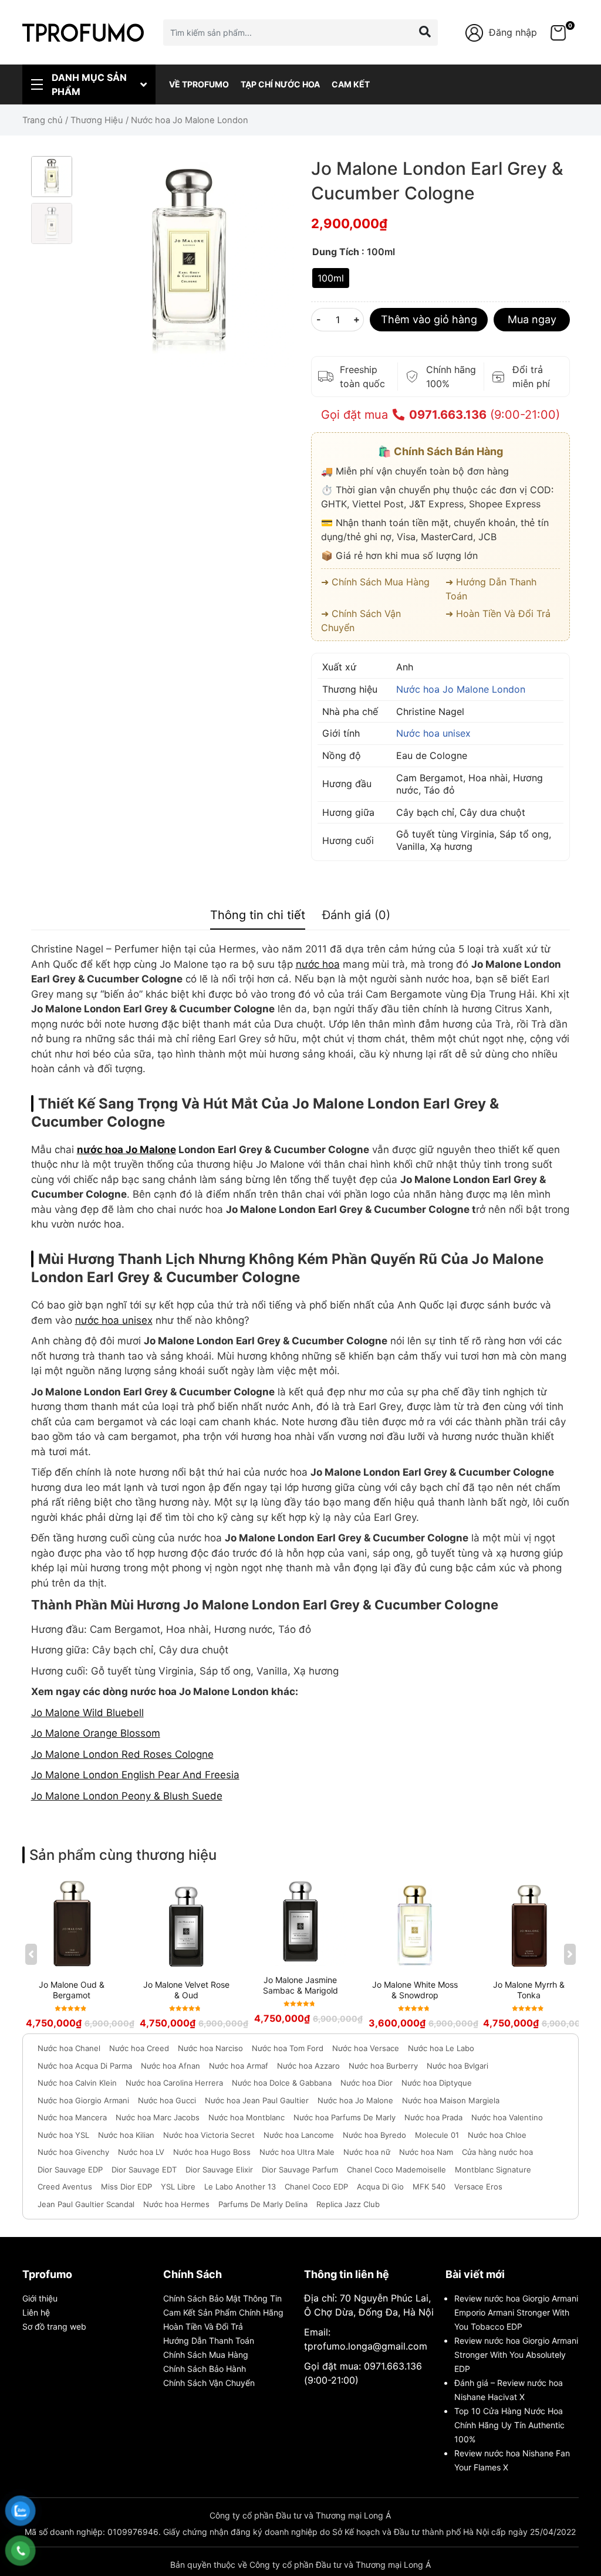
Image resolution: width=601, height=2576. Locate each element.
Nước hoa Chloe (497, 2135)
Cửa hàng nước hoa (497, 2152)
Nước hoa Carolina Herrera (174, 2083)
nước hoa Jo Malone (126, 1150)
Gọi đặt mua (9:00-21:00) (440, 415)
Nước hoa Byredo (374, 2135)
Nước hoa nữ (367, 2152)
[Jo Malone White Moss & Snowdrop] (415, 1924)
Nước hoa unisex (433, 733)
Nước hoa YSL (63, 2135)
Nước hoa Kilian (126, 2135)
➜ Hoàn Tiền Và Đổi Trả (498, 614)
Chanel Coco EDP (316, 2187)
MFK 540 (429, 2187)
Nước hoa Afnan (170, 2066)
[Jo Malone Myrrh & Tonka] (529, 1924)
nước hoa (318, 964)
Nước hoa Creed (139, 2048)
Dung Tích (336, 252)
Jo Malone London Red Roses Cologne (122, 1754)
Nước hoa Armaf (239, 2066)
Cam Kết (351, 84)
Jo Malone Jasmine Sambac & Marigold (300, 1985)
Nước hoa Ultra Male (297, 2152)
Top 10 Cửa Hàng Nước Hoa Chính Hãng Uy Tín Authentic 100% (509, 2425)
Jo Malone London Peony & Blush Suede (127, 1796)
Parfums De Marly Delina (263, 2204)
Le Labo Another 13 (240, 2187)
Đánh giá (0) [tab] (356, 915)
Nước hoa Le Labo (441, 2048)
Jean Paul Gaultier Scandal (86, 2204)
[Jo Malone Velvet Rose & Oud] (186, 1924)
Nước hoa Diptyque (437, 2083)
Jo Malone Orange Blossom (96, 1733)
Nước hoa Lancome (299, 2135)
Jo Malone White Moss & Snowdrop (415, 1990)
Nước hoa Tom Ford (288, 2048)
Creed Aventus (65, 2187)
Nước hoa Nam (426, 2152)
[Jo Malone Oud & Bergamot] (72, 1924)
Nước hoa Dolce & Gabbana (282, 2083)
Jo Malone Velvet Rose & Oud (186, 1990)
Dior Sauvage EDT (144, 2170)
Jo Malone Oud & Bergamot (72, 1990)
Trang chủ (43, 120)
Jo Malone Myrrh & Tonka (529, 1990)
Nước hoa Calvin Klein (77, 2083)
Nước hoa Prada (433, 2117)
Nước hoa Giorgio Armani (83, 2100)
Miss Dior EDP (126, 2187)
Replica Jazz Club (348, 2204)
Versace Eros (478, 2187)
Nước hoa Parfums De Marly (345, 2117)
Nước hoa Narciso (210, 2048)
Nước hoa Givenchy (73, 2152)
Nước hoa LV (141, 2152)
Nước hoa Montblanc (247, 2117)
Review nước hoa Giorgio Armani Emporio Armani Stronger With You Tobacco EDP (516, 2312)
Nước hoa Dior (367, 2083)
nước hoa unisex (114, 1320)
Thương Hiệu (97, 120)
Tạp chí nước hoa (280, 84)
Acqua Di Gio (380, 2187)
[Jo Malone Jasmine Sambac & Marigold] (300, 1922)
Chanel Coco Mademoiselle (396, 2170)
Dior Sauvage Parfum (300, 2170)
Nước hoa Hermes (176, 2204)
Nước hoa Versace (366, 2048)
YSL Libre (178, 2187)
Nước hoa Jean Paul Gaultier (257, 2100)
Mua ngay (532, 319)
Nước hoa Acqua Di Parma (85, 2066)
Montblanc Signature (493, 2170)
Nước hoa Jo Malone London (461, 689)
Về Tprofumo (199, 84)
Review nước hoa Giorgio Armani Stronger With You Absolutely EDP (516, 2355)
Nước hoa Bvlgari (457, 2066)
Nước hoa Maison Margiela (451, 2100)
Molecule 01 (437, 2135)
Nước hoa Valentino (507, 2117)
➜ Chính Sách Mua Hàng (375, 582)
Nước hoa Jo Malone (355, 2100)
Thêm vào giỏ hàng (429, 319)
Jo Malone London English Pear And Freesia (135, 1775)
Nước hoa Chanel (69, 2048)
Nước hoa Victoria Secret (209, 2135)
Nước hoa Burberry (383, 2066)
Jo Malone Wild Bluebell (87, 1713)
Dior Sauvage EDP (70, 2170)
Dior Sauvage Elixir (219, 2170)
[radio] (331, 278)
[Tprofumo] (83, 32)
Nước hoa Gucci (167, 2100)
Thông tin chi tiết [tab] (258, 915)
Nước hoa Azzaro (308, 2066)
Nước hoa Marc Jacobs (158, 2117)
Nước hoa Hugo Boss (212, 2152)
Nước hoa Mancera (72, 2117)
